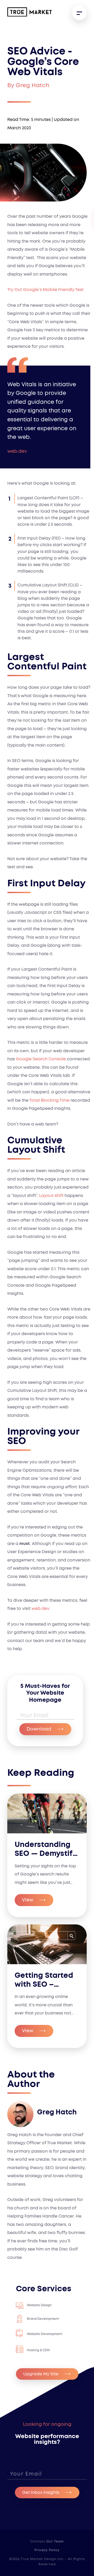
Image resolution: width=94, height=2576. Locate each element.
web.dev (40, 1609)
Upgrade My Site (41, 2374)
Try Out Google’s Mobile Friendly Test (45, 290)
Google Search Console (41, 1059)
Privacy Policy (47, 2550)
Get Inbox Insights (41, 2493)
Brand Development (43, 2319)
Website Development (45, 2334)
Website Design (39, 2305)
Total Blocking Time (49, 1100)
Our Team (55, 2541)
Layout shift (51, 1196)
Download (39, 1729)
